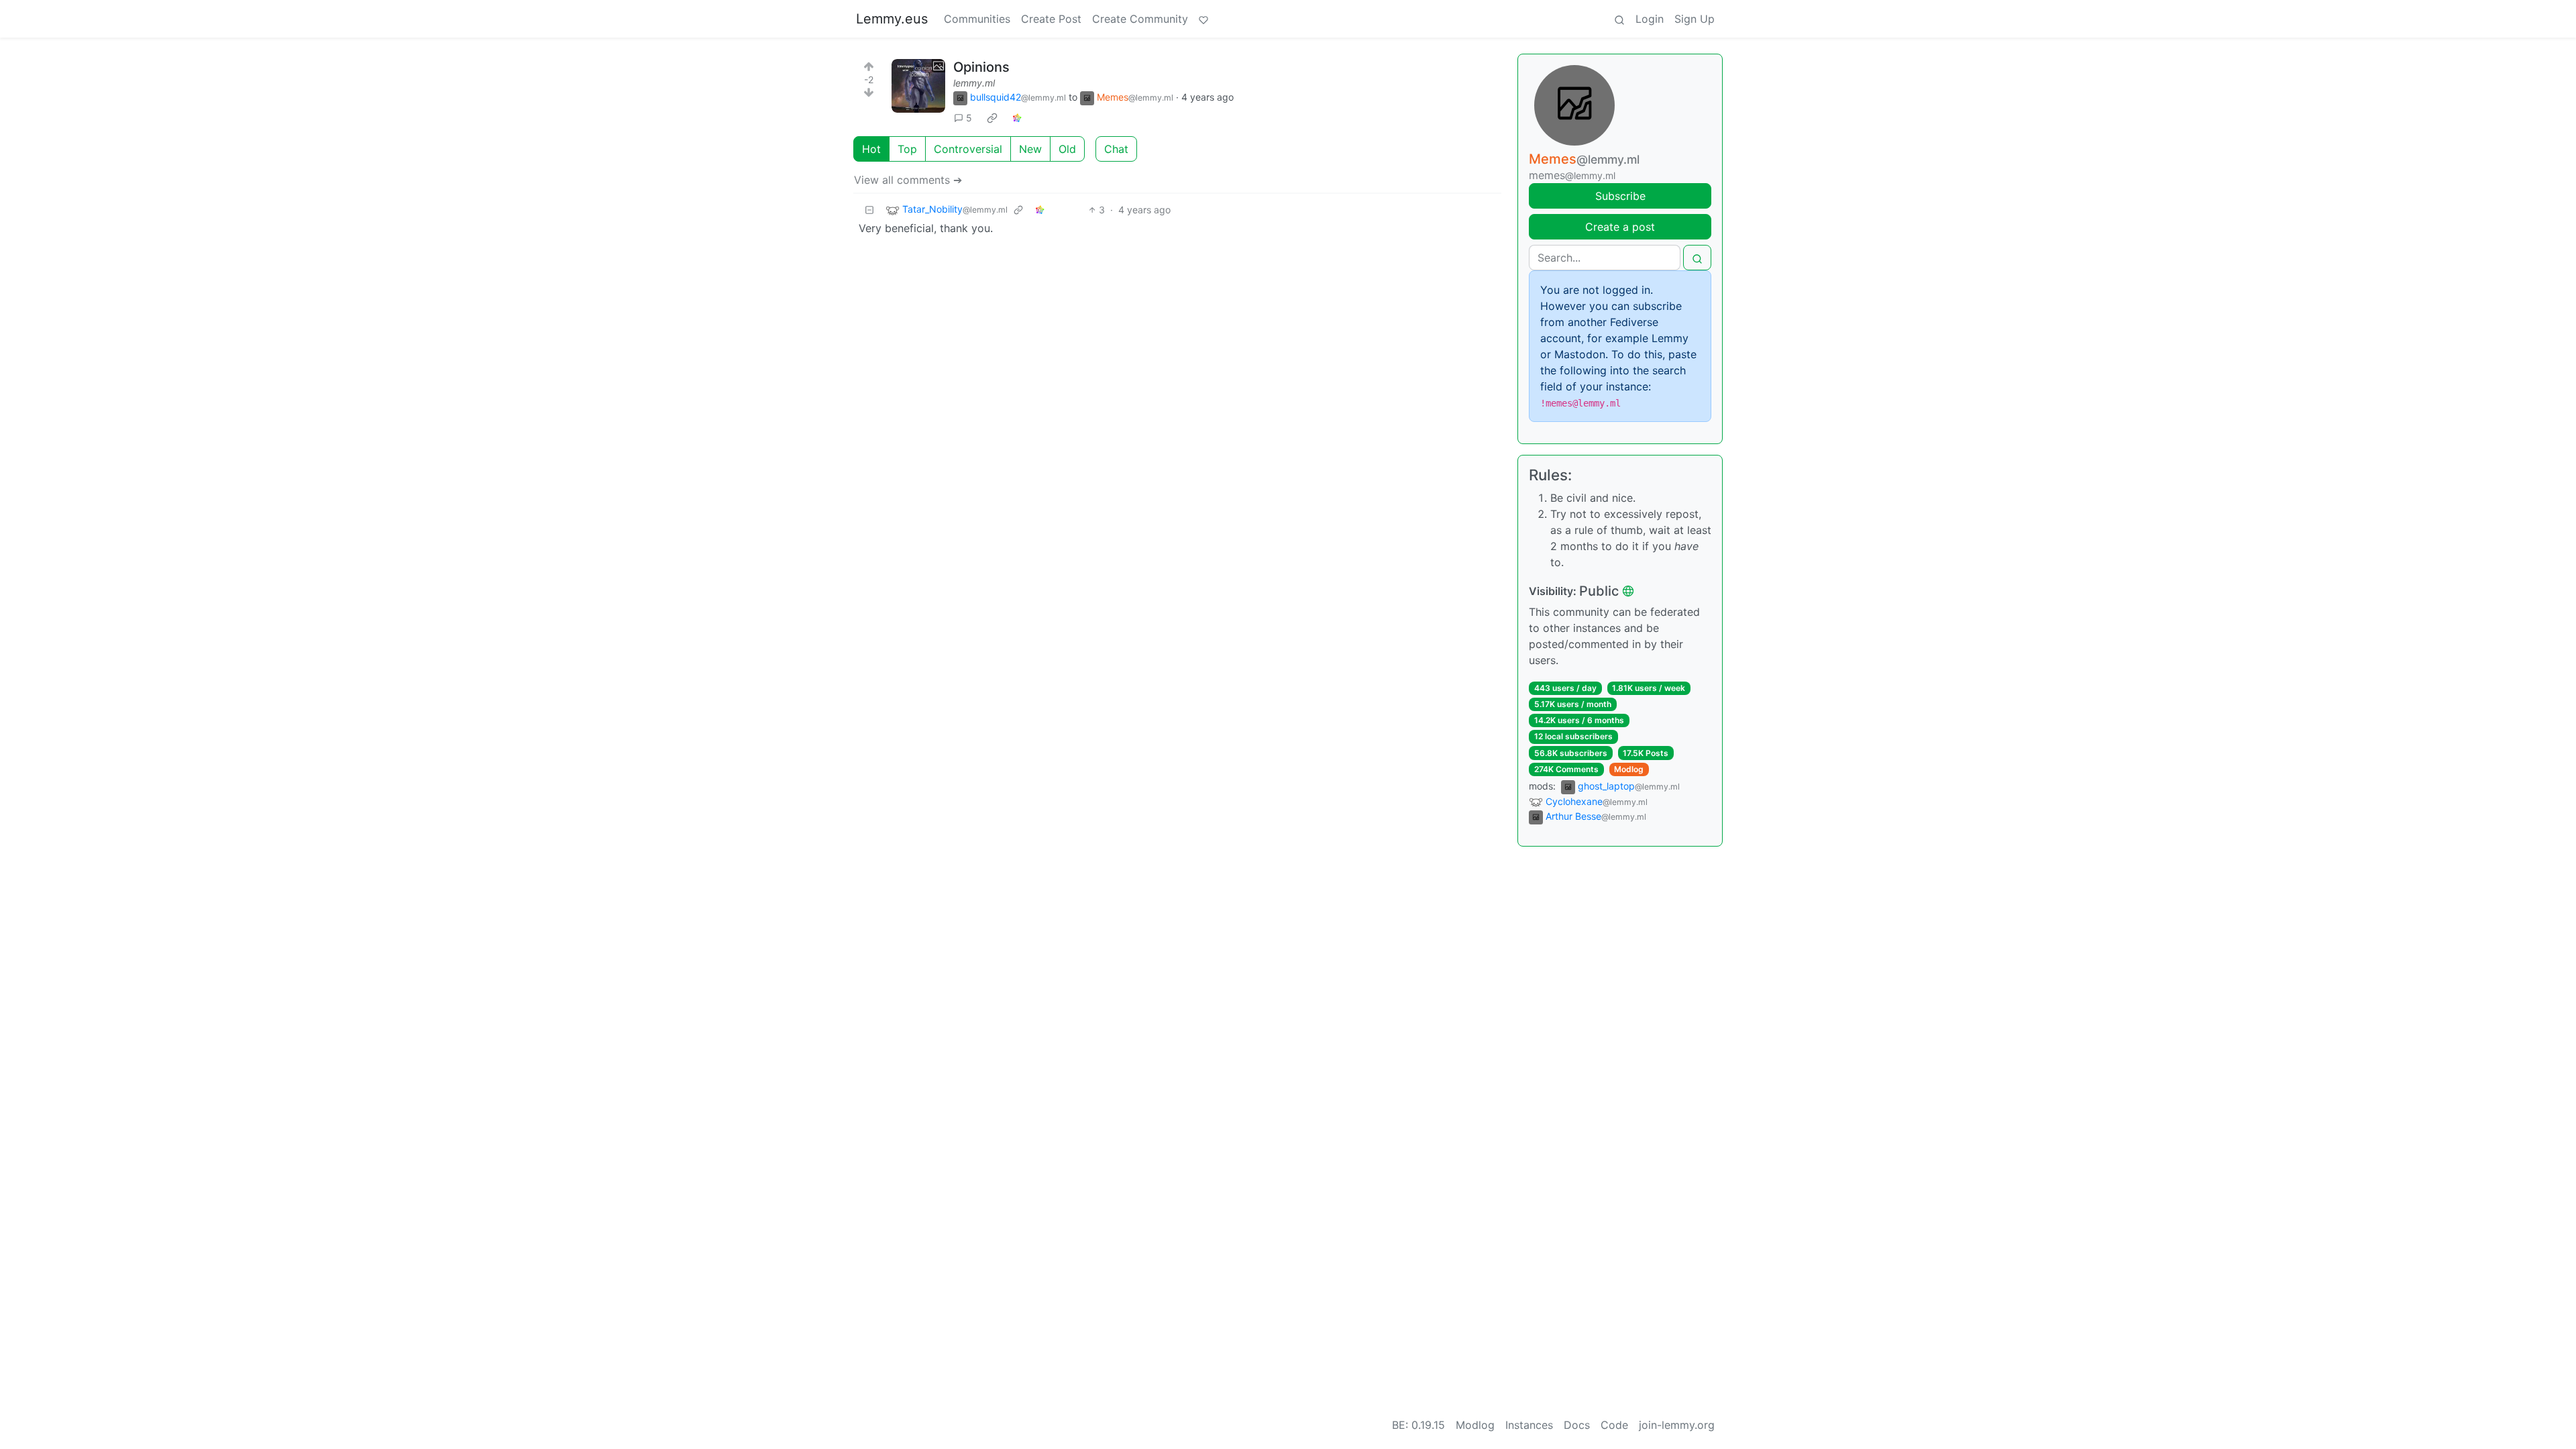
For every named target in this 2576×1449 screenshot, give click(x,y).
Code (1614, 1425)
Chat (1116, 149)
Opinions (981, 67)
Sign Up (1695, 19)
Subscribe (1620, 196)
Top (907, 149)
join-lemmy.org (1677, 1425)
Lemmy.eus (892, 19)
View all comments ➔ (908, 180)
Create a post (1620, 227)
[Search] (1619, 19)
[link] (992, 118)
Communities (977, 19)
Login (1650, 19)
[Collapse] (869, 210)
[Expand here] (918, 86)
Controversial (968, 149)
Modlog (1629, 769)
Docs (1577, 1425)
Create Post (1051, 19)
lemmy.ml (974, 83)
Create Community (1140, 19)
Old (1067, 149)
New (1030, 149)
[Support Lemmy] (1203, 19)
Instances (1529, 1425)
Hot (871, 149)
